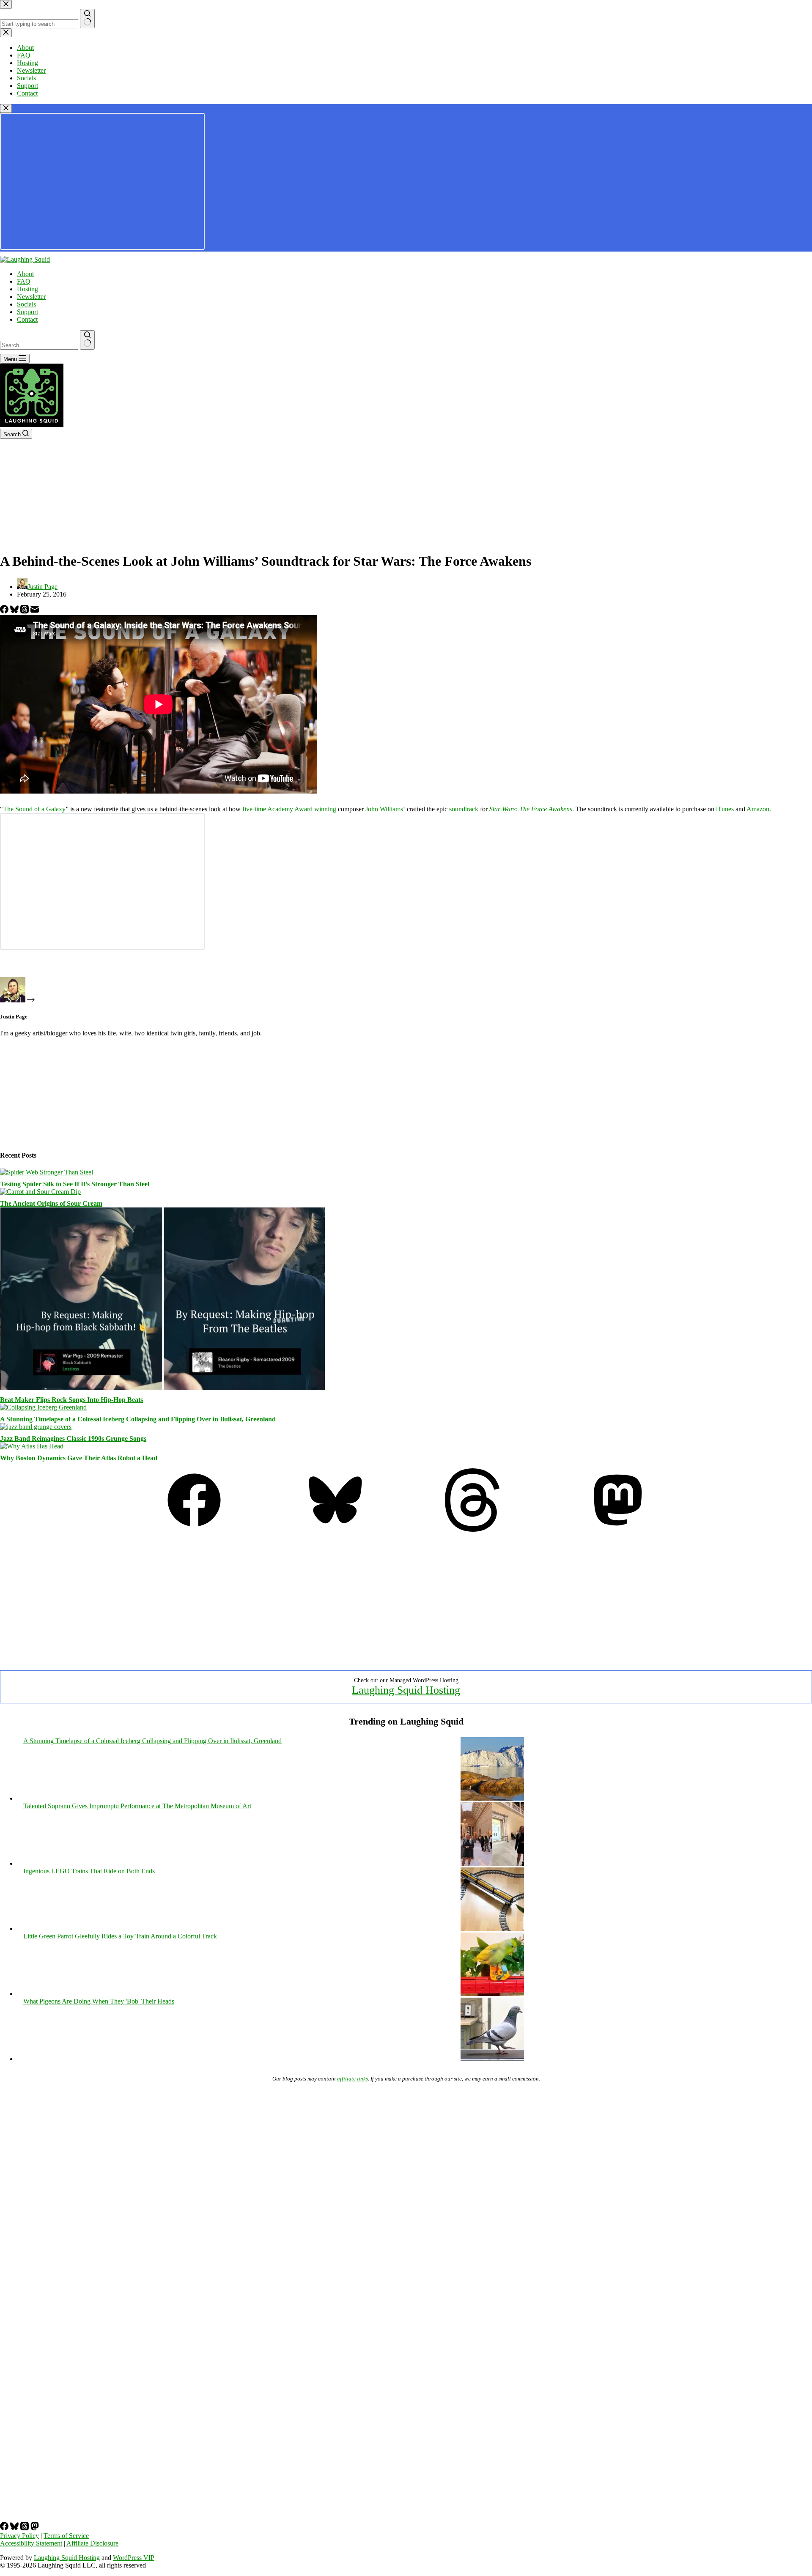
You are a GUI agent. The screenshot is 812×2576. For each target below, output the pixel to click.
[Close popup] (6, 108)
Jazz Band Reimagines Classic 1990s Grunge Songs (73, 1439)
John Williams (384, 809)
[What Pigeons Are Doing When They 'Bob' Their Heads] (492, 2059)
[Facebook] (5, 611)
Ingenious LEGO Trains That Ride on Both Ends (89, 1871)
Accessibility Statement (31, 2543)
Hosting (27, 289)
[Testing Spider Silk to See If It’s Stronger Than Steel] (47, 1172)
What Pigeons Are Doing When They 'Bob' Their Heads (99, 2001)
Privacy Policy (19, 2536)
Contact (27, 319)
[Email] (35, 611)
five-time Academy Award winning (289, 809)
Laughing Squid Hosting (406, 1690)
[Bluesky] (15, 611)
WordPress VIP (134, 2558)
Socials (26, 304)
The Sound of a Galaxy (34, 809)
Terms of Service (66, 2536)
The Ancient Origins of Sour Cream (51, 1203)
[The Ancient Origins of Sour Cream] (40, 1192)
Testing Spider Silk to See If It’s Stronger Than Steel (75, 1184)
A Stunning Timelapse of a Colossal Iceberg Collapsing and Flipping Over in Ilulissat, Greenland (138, 1419)
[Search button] (87, 340)
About (25, 274)
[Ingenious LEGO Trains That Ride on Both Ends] (492, 1929)
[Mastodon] (618, 1529)
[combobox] (39, 345)
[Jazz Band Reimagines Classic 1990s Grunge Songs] (36, 1427)
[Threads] (25, 611)
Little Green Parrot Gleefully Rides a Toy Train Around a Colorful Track (120, 1936)
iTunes (725, 809)
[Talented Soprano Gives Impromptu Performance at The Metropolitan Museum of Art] (492, 1863)
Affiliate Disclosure (92, 2543)
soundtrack (464, 809)
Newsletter (31, 297)
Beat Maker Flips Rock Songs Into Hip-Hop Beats (71, 1400)
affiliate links (353, 2079)
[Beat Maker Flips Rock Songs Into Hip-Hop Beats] (162, 1388)
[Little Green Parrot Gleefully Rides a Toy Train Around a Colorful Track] (492, 1994)
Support (27, 312)
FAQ (24, 281)
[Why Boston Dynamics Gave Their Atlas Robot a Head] (32, 1446)
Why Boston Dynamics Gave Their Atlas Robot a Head (79, 1458)
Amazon (758, 809)
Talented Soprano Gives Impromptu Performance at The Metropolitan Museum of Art (137, 1806)
